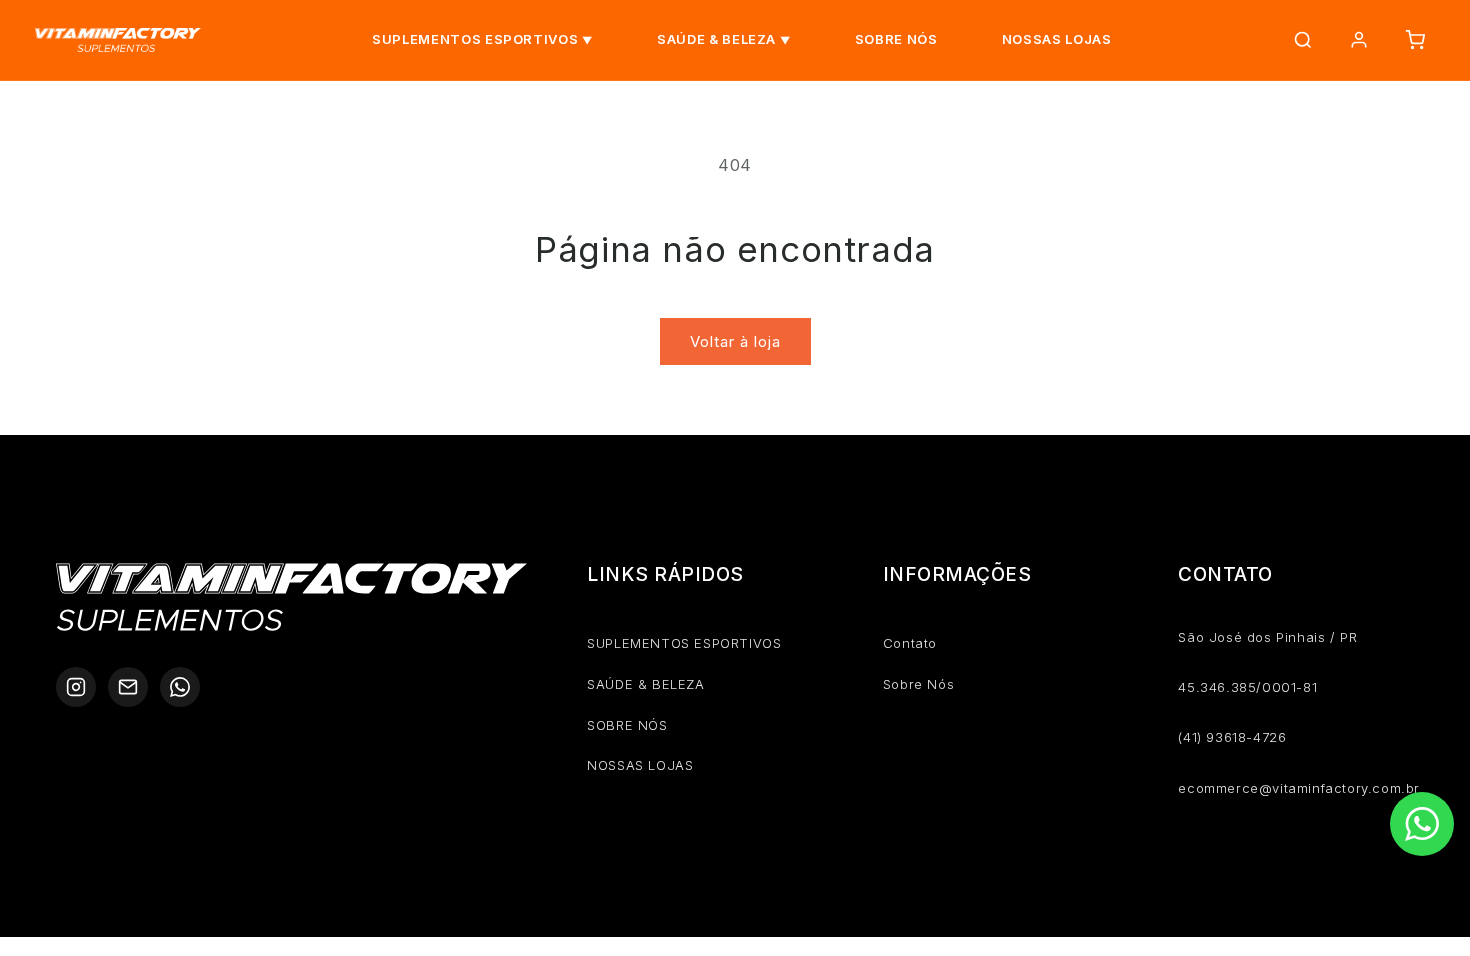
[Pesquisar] (1303, 40)
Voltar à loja (735, 341)
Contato (910, 643)
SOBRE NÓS (896, 39)
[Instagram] (76, 687)
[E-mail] (128, 687)
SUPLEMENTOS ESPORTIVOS (475, 39)
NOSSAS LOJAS (1057, 39)
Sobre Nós (918, 684)
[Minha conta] (1359, 40)
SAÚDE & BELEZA (716, 39)
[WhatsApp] (180, 687)
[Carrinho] (1415, 40)
